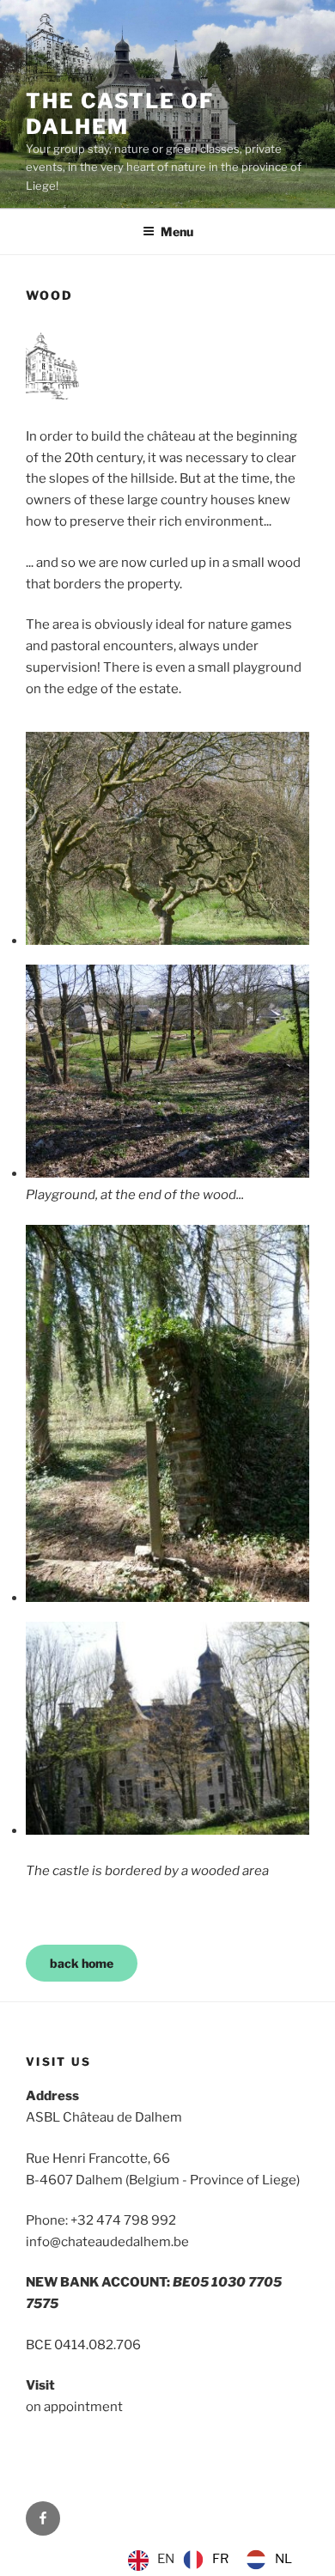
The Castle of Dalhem (120, 114)
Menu (177, 231)
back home (82, 1963)
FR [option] (220, 2559)
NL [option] (283, 2559)
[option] (206, 2560)
